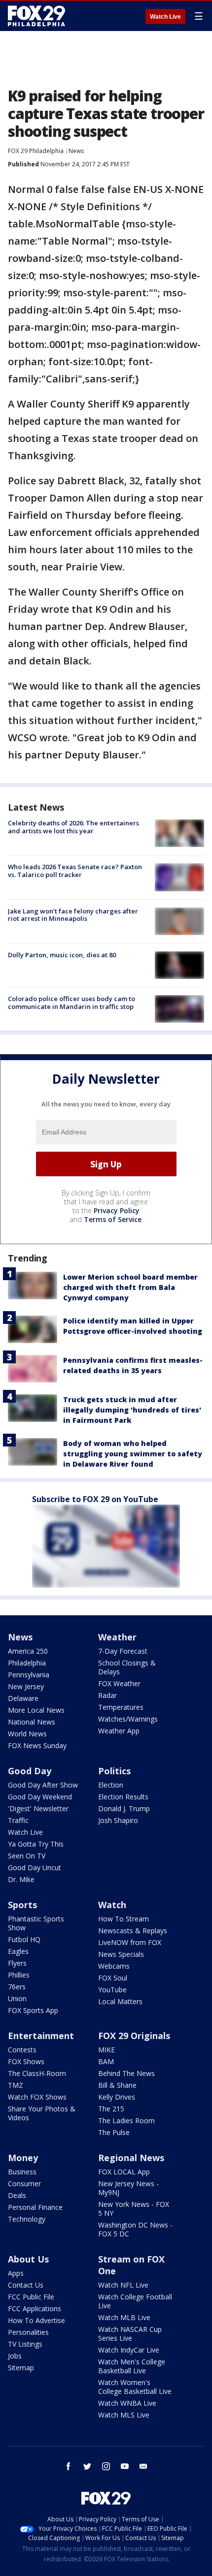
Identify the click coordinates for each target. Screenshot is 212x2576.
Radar (107, 1695)
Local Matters (120, 2001)
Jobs (15, 2356)
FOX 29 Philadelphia (36, 151)
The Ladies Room (126, 2120)
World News (27, 1734)
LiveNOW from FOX (130, 1942)
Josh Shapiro (118, 1820)
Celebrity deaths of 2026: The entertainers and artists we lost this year (73, 827)
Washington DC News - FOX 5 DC (135, 2229)
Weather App (119, 1731)
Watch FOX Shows (37, 2097)
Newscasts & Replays (133, 1931)
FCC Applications (35, 2309)
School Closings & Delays (127, 1667)
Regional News (131, 2158)
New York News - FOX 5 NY (134, 2209)
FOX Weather (119, 1683)
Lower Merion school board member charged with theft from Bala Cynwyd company (130, 1287)
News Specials (121, 1954)
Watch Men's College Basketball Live (132, 2366)
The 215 (111, 2109)
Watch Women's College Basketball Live (135, 2387)
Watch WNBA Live (127, 2403)
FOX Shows (26, 2061)
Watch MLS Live (124, 2415)
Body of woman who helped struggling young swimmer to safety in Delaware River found (133, 1454)
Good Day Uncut (35, 1868)
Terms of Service (113, 1219)
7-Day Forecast (123, 1651)
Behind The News (126, 2073)
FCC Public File (31, 2297)
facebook (69, 2466)
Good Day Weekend (40, 1797)
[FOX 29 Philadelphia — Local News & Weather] (36, 16)
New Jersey (26, 1686)
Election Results (123, 1797)
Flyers (17, 1963)
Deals (17, 2195)
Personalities (28, 2332)
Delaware (23, 1698)
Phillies (19, 1975)
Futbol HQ (24, 1939)
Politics (114, 1771)
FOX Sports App (33, 2010)
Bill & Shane (117, 2085)
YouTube (112, 1990)
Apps (16, 2273)
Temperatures (121, 1707)
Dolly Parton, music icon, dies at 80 (62, 955)
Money (23, 2158)
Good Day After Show (43, 1785)
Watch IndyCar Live (129, 2350)
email (143, 2466)
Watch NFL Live (123, 2285)
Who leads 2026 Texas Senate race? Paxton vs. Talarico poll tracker (75, 871)
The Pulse (114, 2132)
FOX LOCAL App (124, 2172)
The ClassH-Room (37, 2073)
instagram (106, 2466)
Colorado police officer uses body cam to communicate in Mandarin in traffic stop (71, 1003)
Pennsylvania (29, 1675)
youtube (125, 2466)
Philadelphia (27, 1663)
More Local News (36, 1710)
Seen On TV (27, 1856)
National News (32, 1722)
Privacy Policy (117, 1210)
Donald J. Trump (124, 1808)
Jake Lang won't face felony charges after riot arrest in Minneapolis (73, 915)
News (76, 151)
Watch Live (165, 17)
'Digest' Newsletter (38, 1808)
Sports (22, 1905)
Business (22, 2172)
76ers (17, 1987)
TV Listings (25, 2344)
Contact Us (26, 2285)
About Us (28, 2259)
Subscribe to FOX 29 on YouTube (95, 1499)
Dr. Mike (21, 1879)
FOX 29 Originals (134, 2036)
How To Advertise (36, 2320)
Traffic (18, 1820)
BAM (106, 2061)
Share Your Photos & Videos (42, 2113)
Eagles (18, 1951)
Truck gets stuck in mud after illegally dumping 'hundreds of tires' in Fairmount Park (132, 1410)
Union (17, 1998)
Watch (112, 1905)
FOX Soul (113, 1978)
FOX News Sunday (37, 1745)
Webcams (114, 1966)
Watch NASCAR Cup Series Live (130, 2334)
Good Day (30, 1771)
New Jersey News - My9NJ (128, 2188)
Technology (27, 2219)
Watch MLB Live (124, 2317)
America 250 (28, 1651)
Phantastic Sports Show (36, 1923)
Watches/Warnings (128, 1719)
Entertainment (41, 2036)
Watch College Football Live (135, 2301)
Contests (22, 2050)
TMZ (16, 2085)
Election (111, 1785)
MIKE (106, 2050)
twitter (87, 2466)
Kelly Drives (117, 2097)
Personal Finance (35, 2207)
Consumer (24, 2183)
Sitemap (21, 2368)
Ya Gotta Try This (36, 1844)
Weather (117, 1637)
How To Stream (124, 1919)
